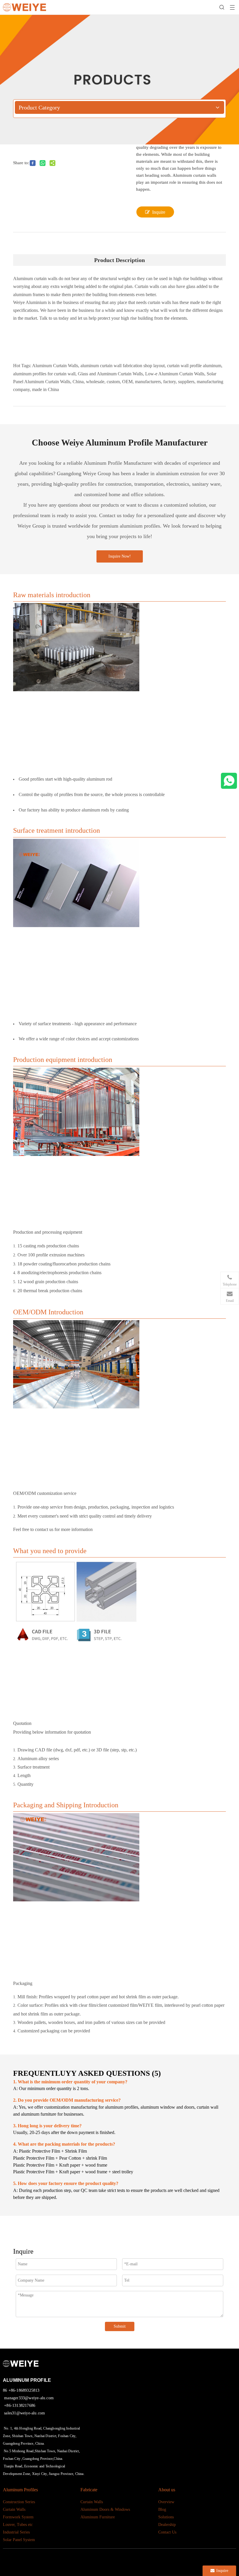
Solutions (166, 2517)
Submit (120, 2326)
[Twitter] (114, 2559)
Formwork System (18, 2517)
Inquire (159, 212)
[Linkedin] (103, 2559)
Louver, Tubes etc (18, 2525)
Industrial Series (16, 2532)
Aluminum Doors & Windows (105, 2509)
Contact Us (167, 2532)
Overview (166, 2502)
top (230, 2554)
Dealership (167, 2525)
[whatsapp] (229, 781)
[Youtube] (125, 2559)
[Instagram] (136, 2559)
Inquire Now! (120, 556)
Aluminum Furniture (98, 2517)
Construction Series (19, 2502)
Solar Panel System (19, 2540)
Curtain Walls (14, 2509)
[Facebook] (92, 2559)
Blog (162, 2509)
